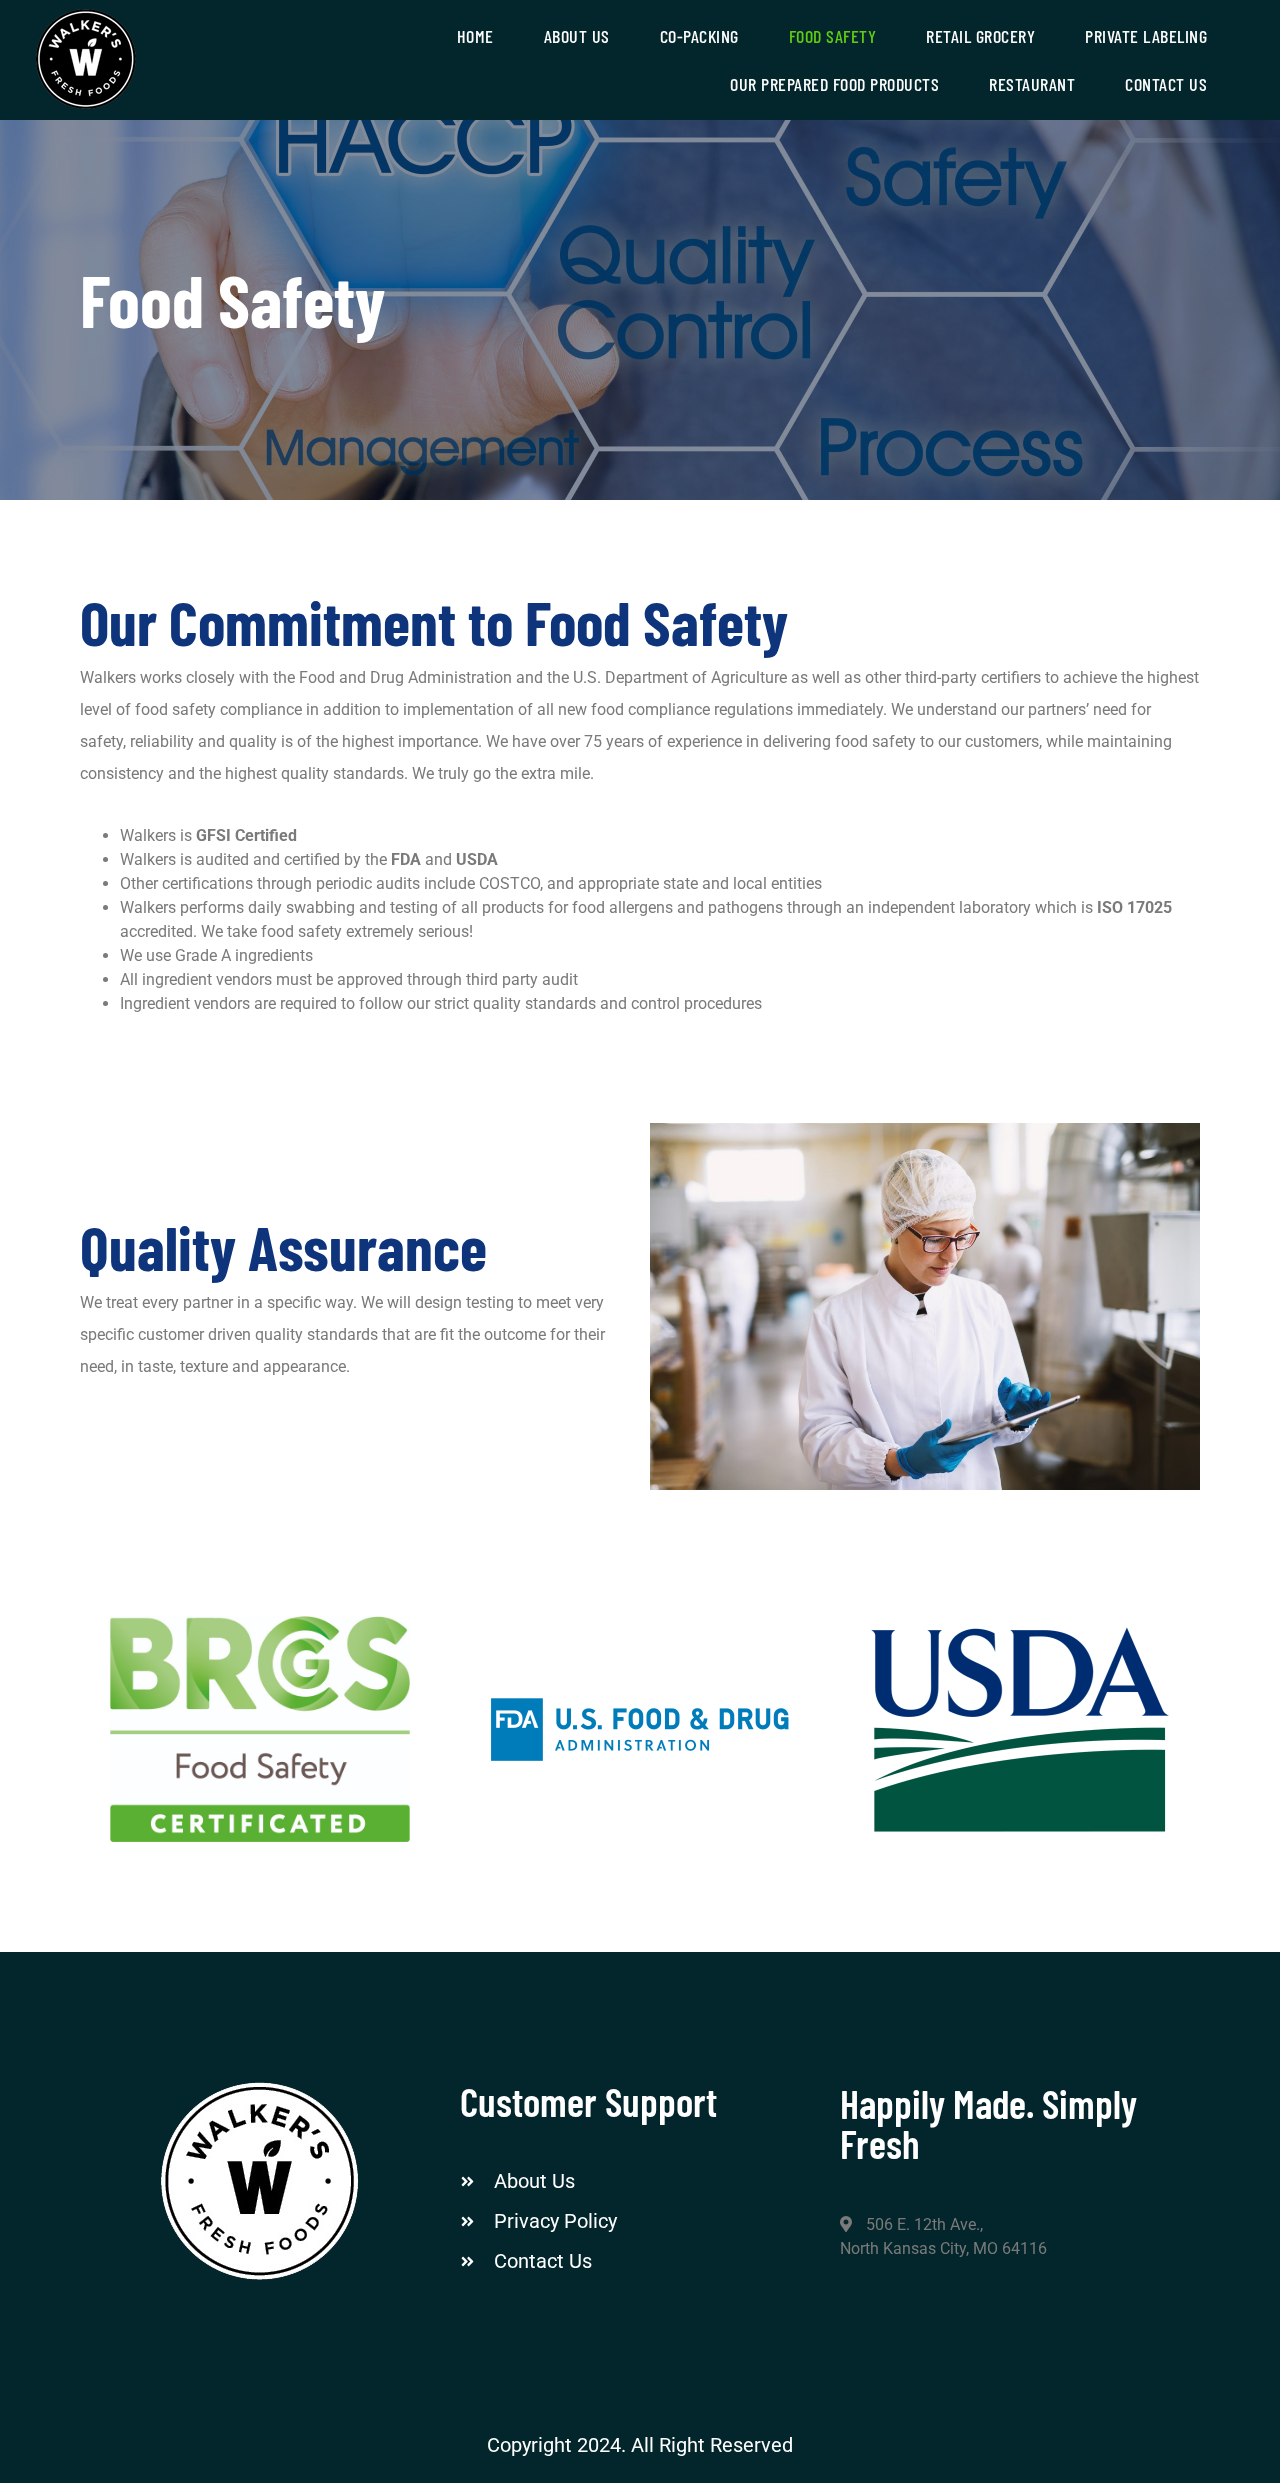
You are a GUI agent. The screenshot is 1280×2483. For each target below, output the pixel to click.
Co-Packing (699, 36)
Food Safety (833, 36)
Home (475, 36)
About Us (577, 36)
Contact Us (1166, 84)
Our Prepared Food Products (834, 84)
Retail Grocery (980, 36)
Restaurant (1032, 84)
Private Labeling (1146, 36)
